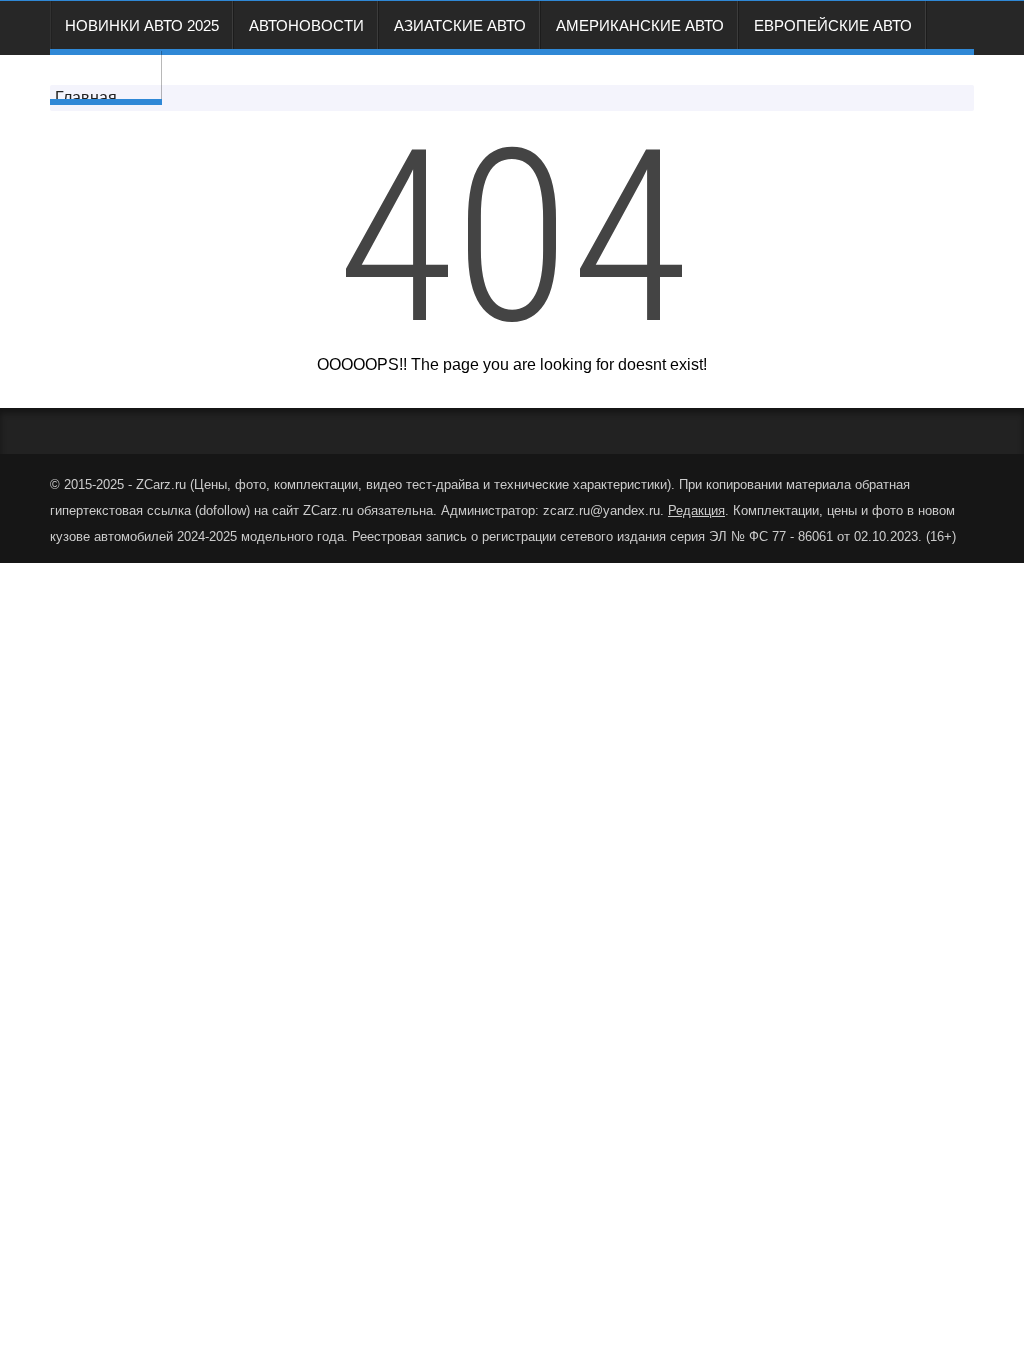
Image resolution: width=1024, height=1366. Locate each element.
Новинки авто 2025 (142, 25)
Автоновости (306, 25)
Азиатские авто (460, 25)
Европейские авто (833, 25)
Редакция (106, 75)
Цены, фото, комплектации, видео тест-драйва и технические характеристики (430, 484)
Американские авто (640, 25)
